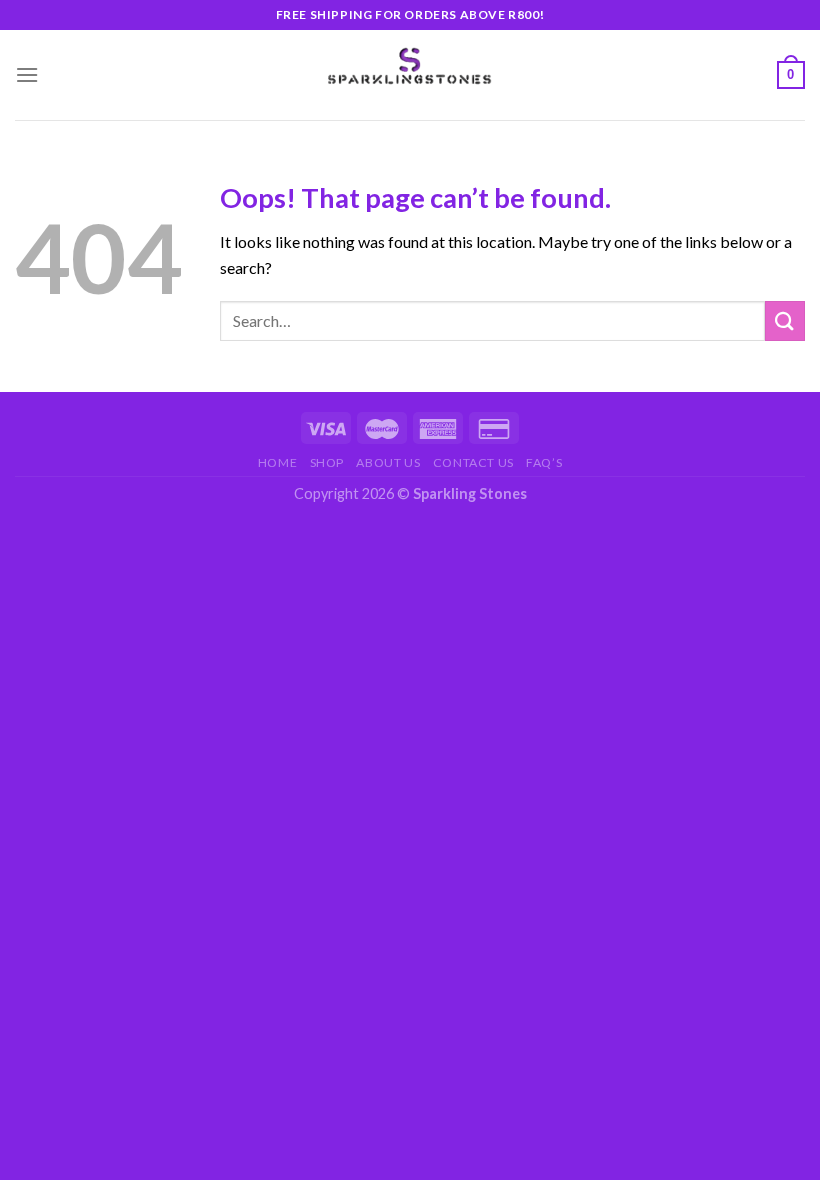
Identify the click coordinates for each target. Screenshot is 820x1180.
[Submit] (785, 320)
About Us (388, 462)
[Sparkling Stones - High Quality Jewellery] (410, 66)
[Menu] (27, 74)
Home (277, 462)
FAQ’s (544, 462)
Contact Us (473, 462)
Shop (327, 462)
